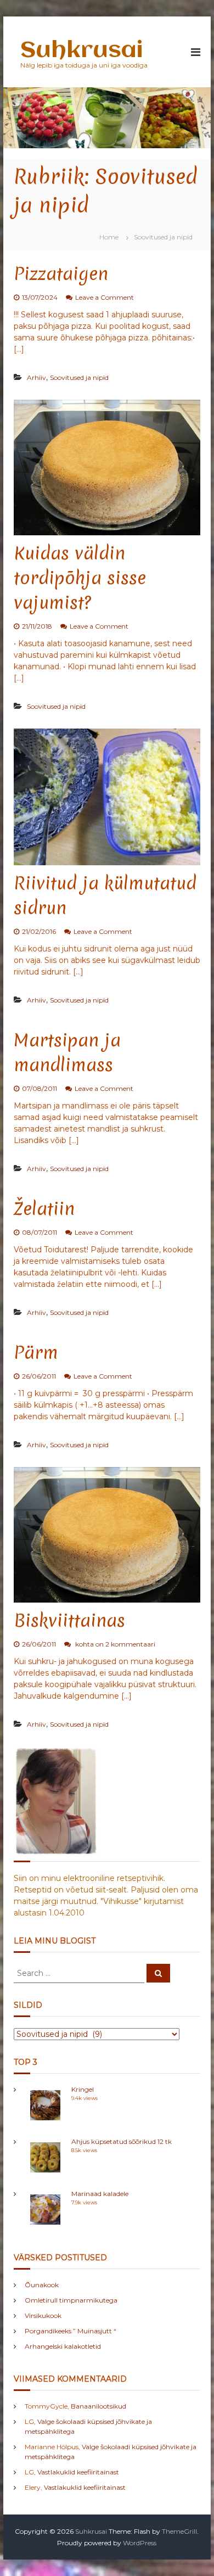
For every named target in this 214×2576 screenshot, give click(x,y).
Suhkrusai (81, 51)
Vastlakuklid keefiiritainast (78, 2472)
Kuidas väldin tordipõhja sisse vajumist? (80, 578)
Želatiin (44, 1209)
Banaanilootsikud (98, 2406)
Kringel (83, 2089)
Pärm (36, 1353)
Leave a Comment (105, 297)
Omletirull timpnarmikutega (71, 2300)
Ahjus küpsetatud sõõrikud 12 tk (122, 2141)
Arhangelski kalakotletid (63, 2346)
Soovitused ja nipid (79, 377)
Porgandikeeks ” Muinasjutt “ (71, 2331)
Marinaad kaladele (100, 2194)
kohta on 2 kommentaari (114, 1644)
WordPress (140, 2543)
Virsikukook (43, 2315)
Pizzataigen (61, 274)
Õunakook (42, 2285)
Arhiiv (36, 377)
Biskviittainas (69, 1620)
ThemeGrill (179, 2531)
